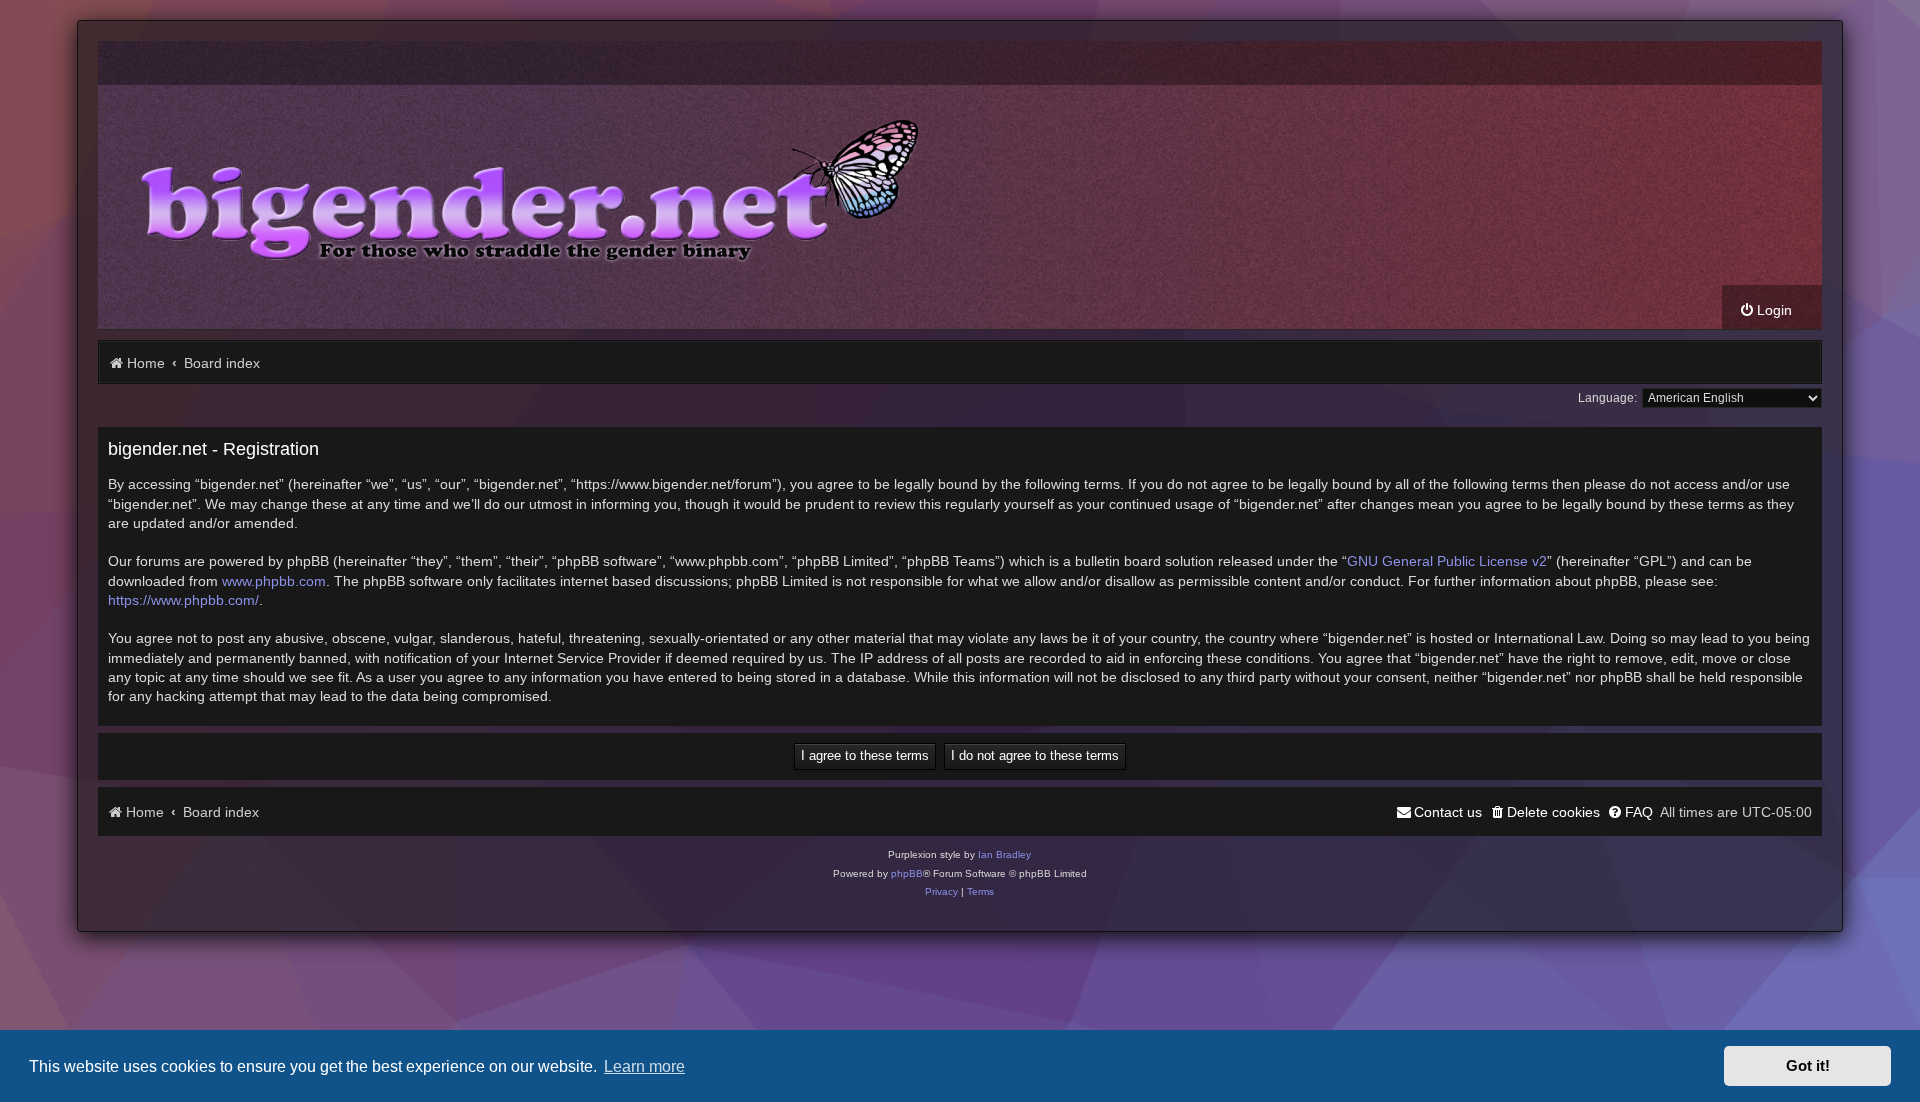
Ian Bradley (1004, 854)
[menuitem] (1765, 310)
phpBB (907, 873)
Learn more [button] (644, 1066)
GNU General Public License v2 (1447, 561)
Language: (1607, 398)
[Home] (514, 185)
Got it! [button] (1808, 1066)
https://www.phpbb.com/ (183, 600)
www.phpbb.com (274, 581)
